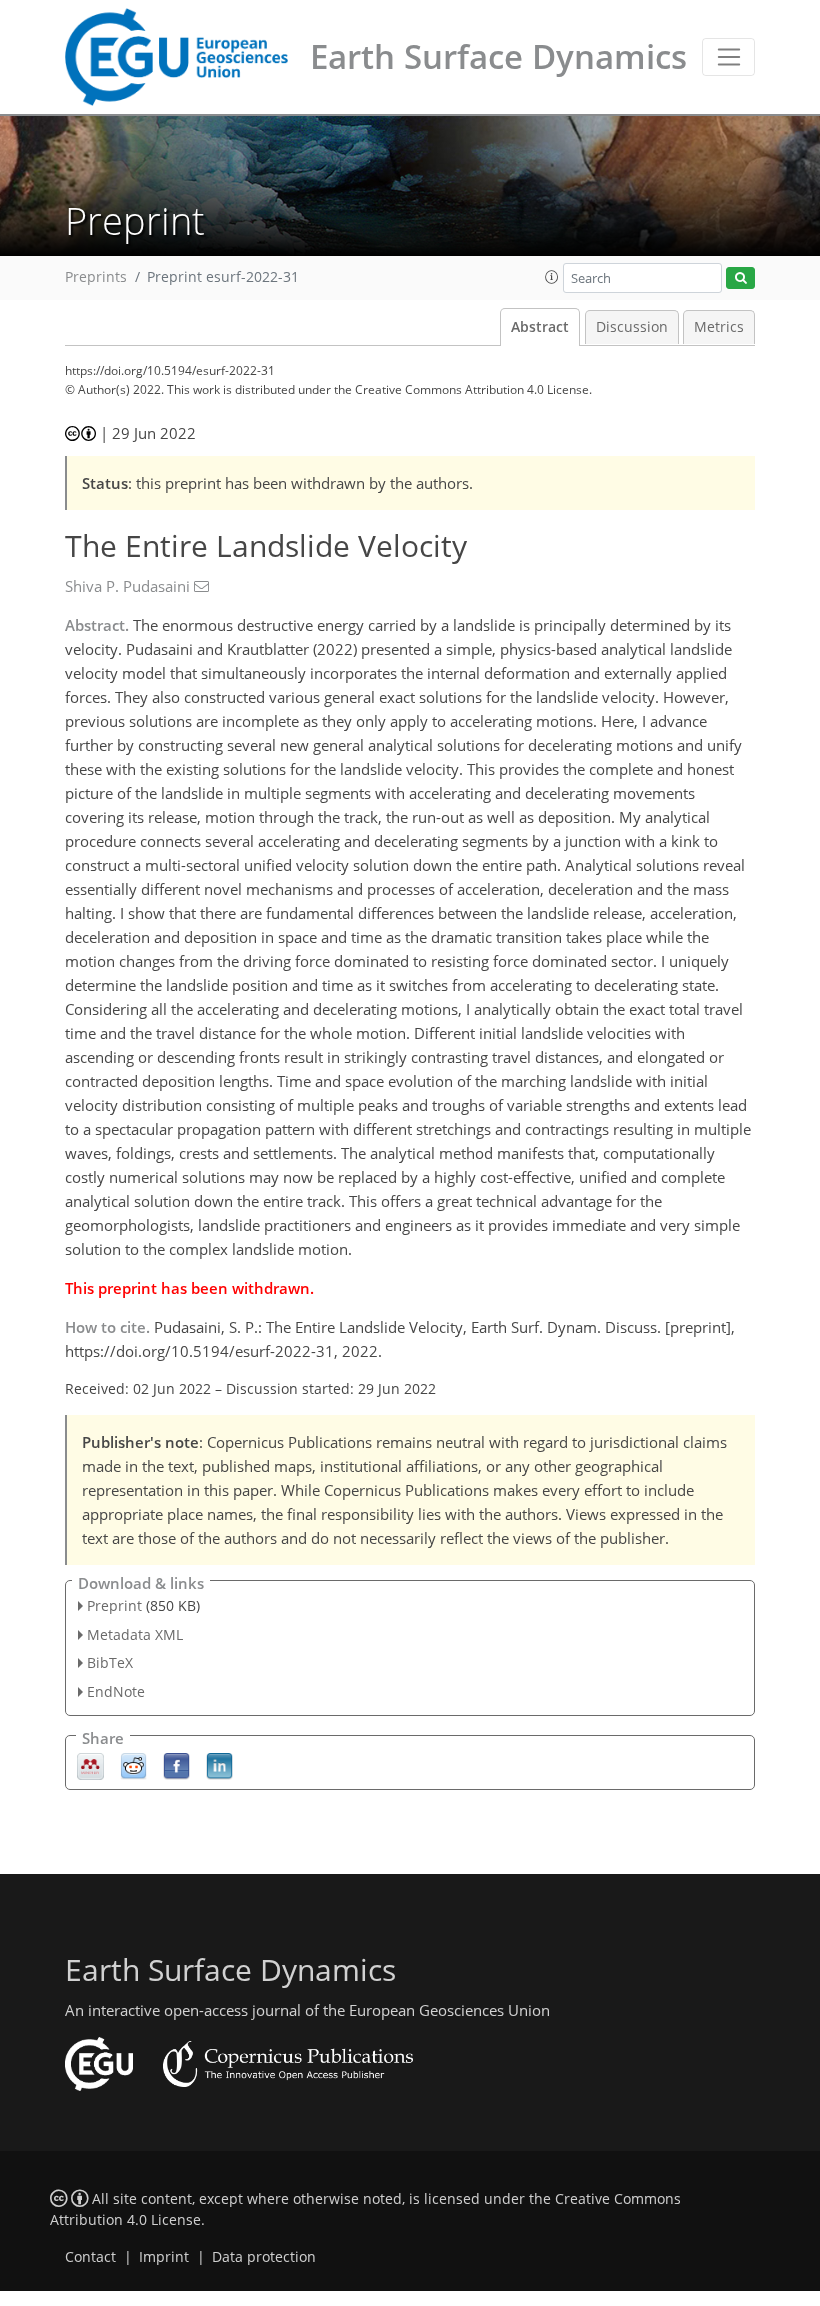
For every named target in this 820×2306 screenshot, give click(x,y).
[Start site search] (740, 278)
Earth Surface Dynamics (498, 56)
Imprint (164, 2257)
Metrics (719, 327)
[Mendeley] (90, 1765)
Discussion (632, 327)
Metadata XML (135, 1634)
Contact (90, 2257)
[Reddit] (133, 1765)
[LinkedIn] (219, 1765)
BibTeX (110, 1662)
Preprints (96, 277)
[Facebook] (176, 1765)
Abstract (540, 327)
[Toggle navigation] (728, 57)
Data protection (264, 2257)
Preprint (114, 1605)
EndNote (116, 1691)
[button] (552, 277)
